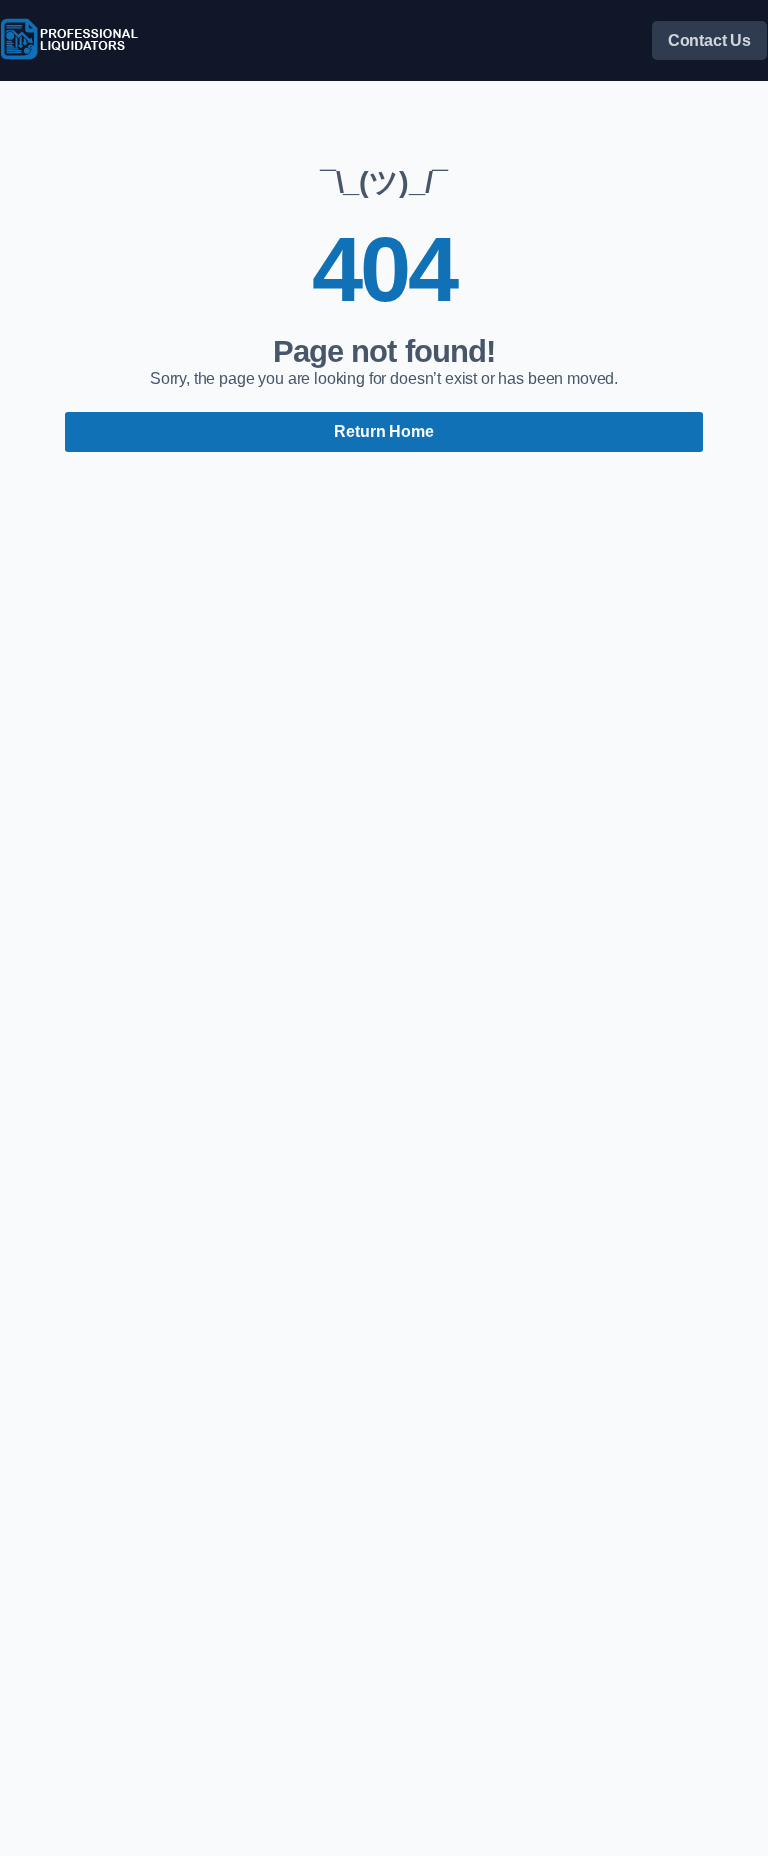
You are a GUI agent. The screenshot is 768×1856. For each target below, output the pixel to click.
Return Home (383, 431)
